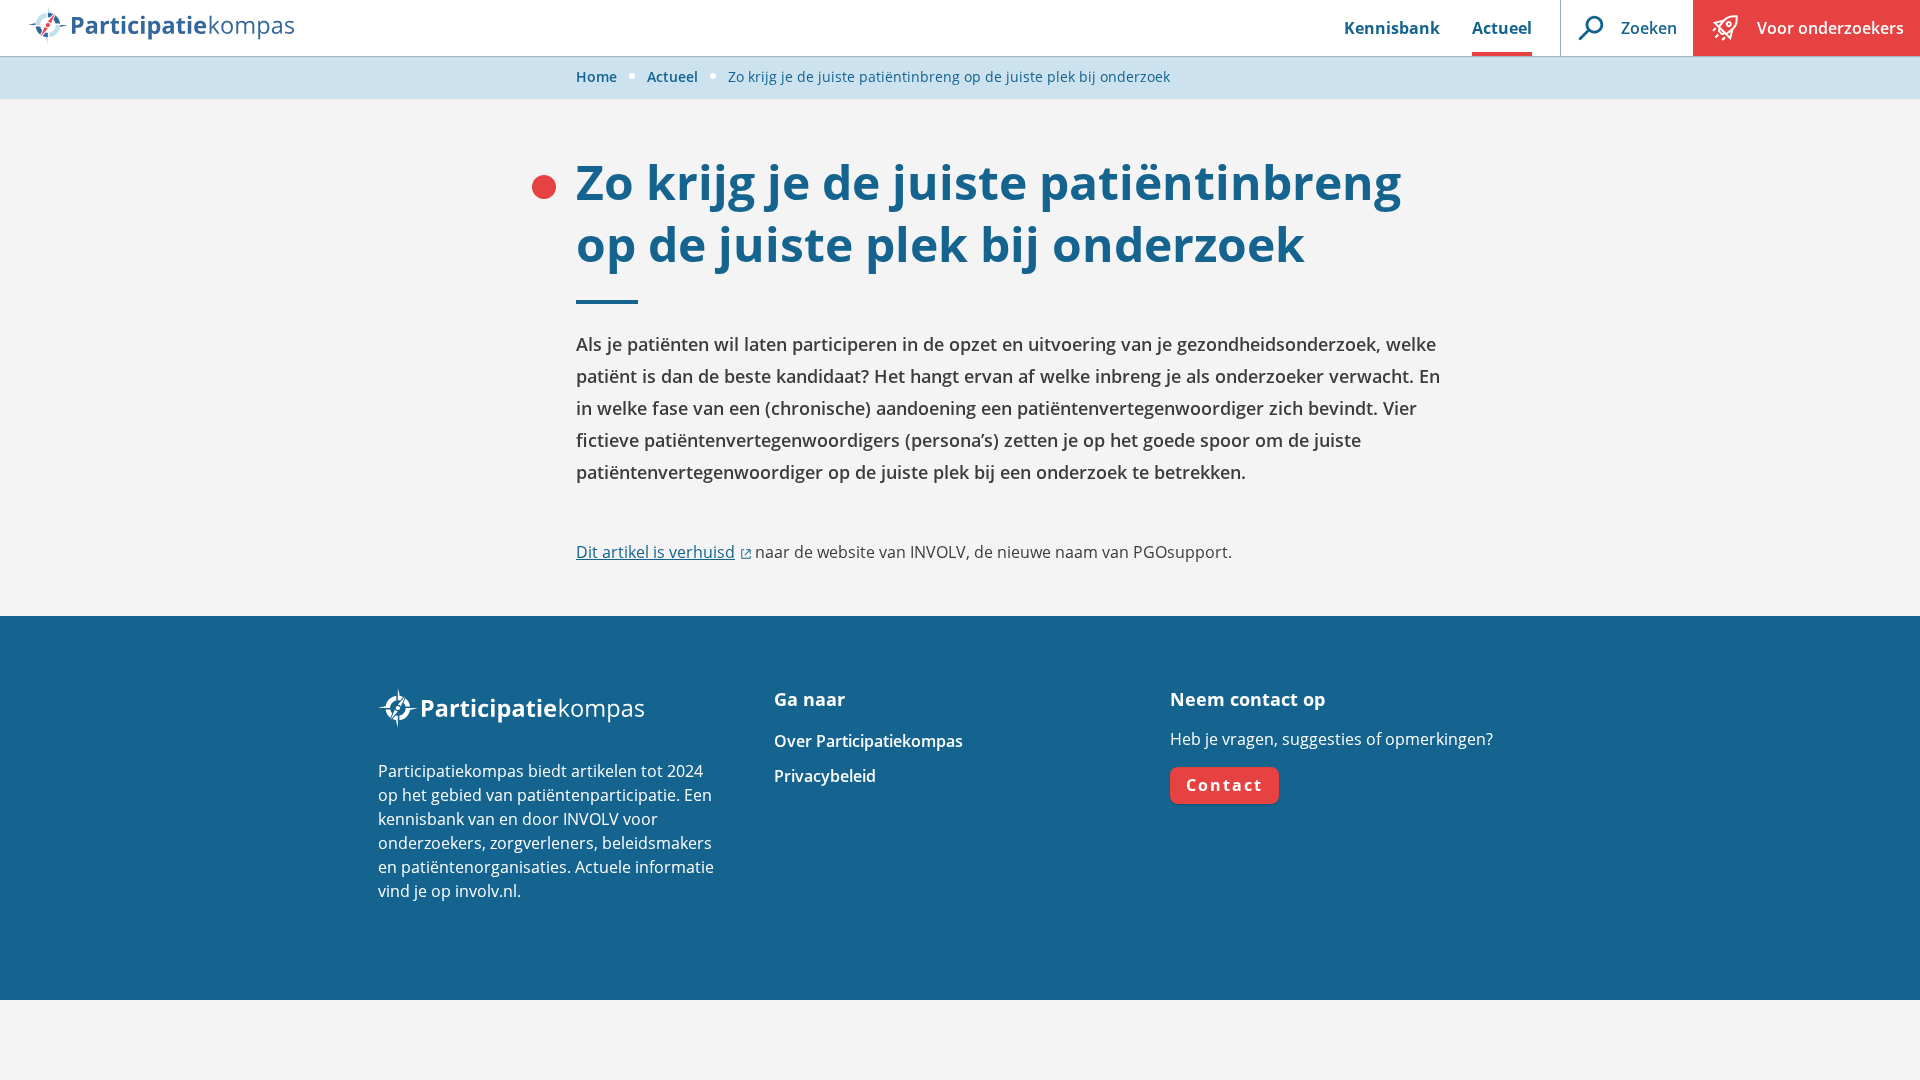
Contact (1224, 785)
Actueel (1502, 28)
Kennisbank (1392, 28)
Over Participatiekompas (868, 741)
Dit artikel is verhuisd (655, 552)
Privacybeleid (825, 776)
